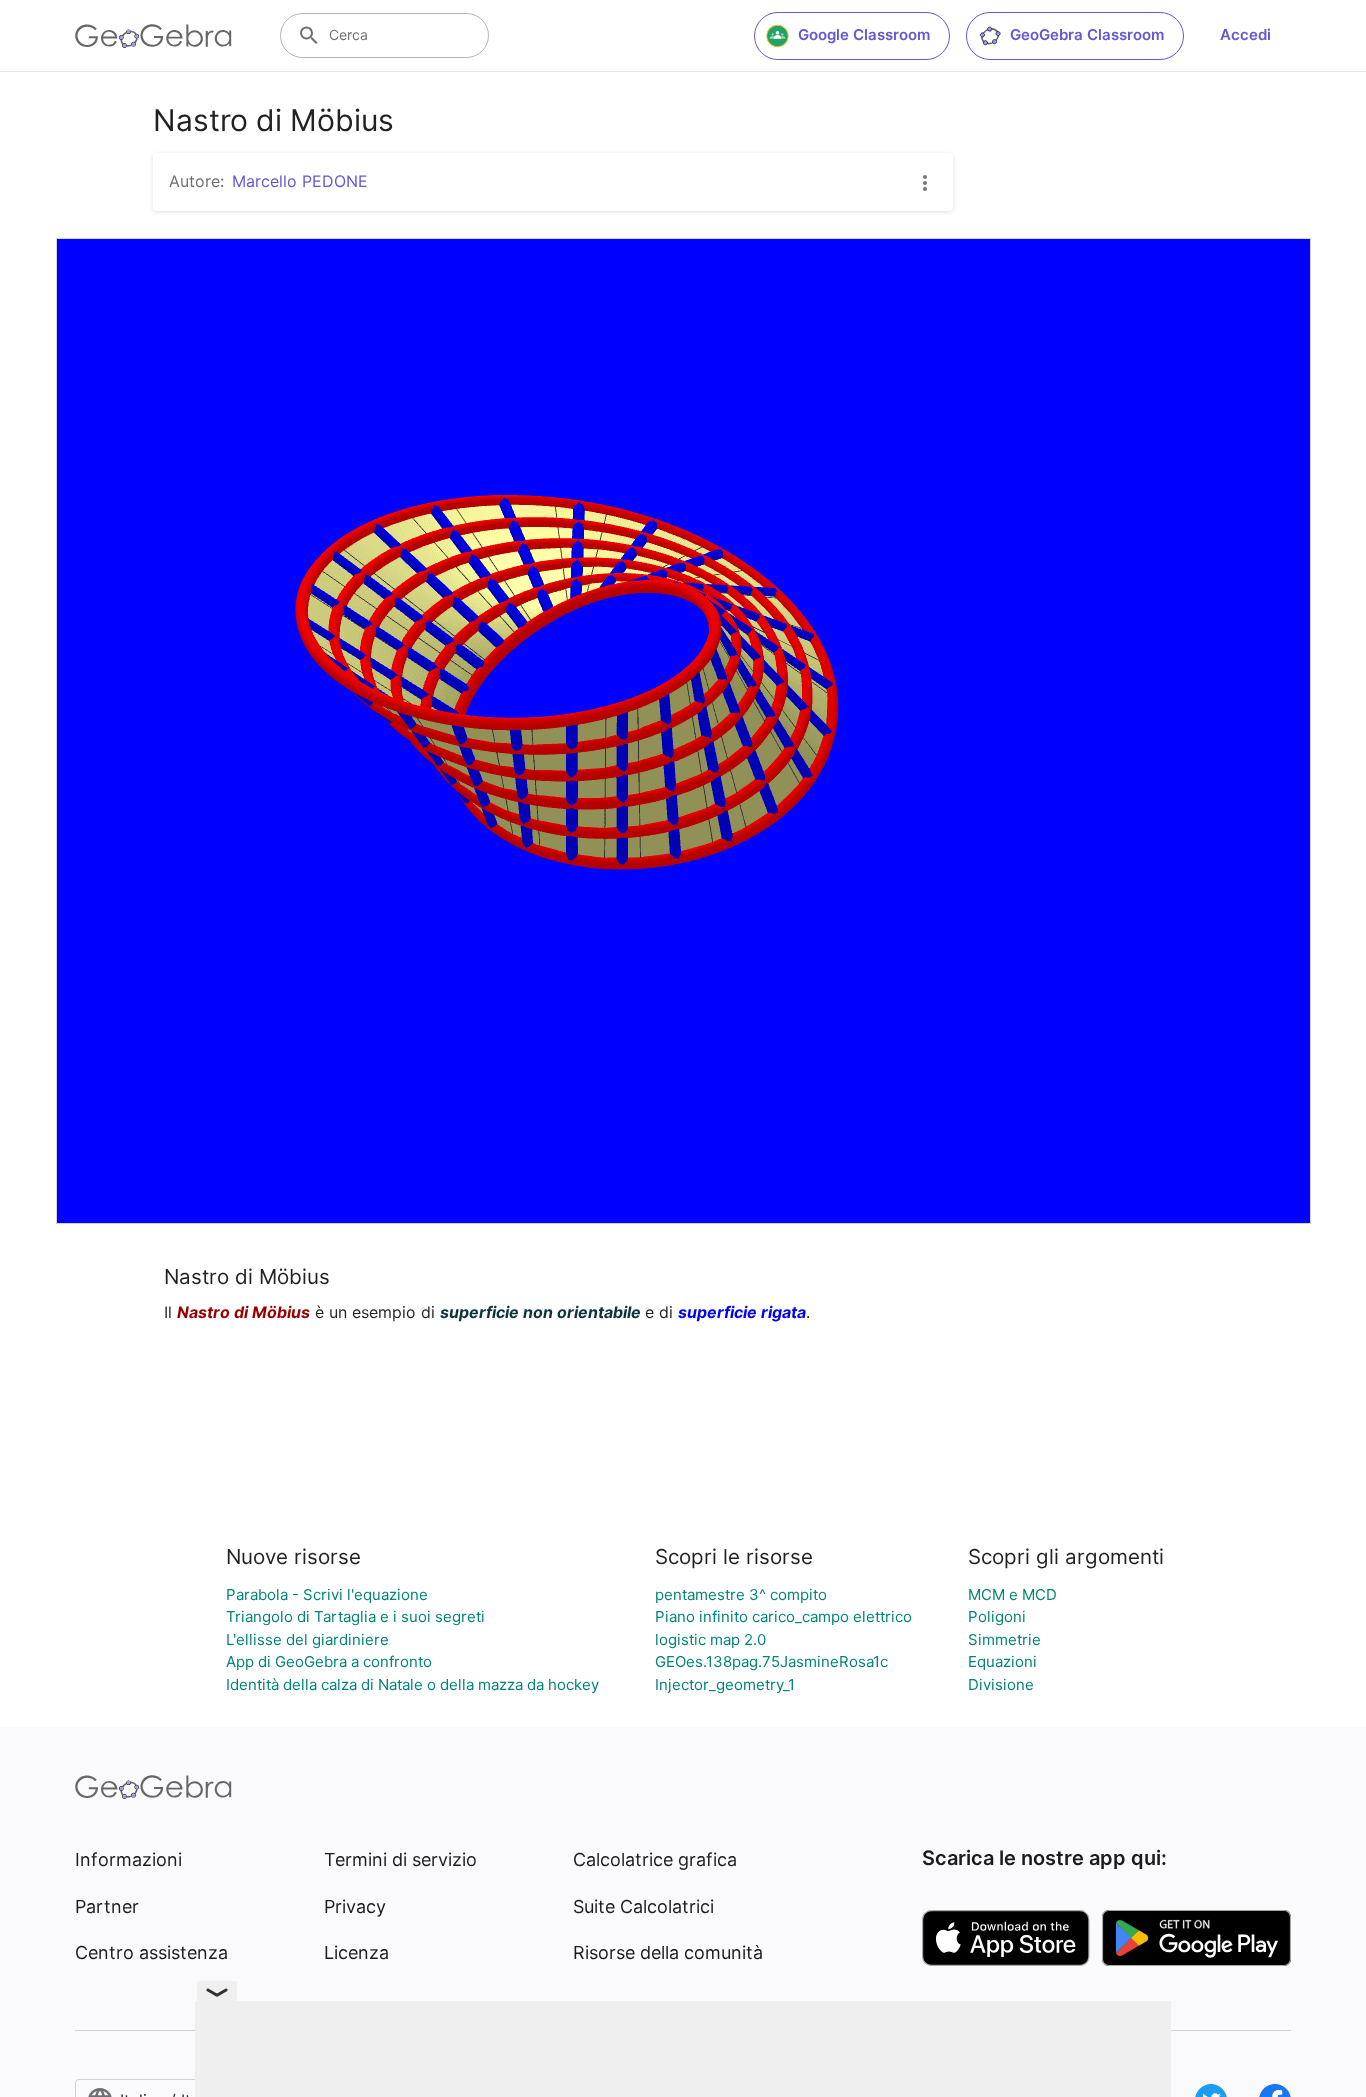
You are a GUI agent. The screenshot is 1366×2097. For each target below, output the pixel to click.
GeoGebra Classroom (1087, 34)
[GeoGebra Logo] (153, 36)
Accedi (1245, 34)
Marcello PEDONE (300, 181)
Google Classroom (864, 34)
